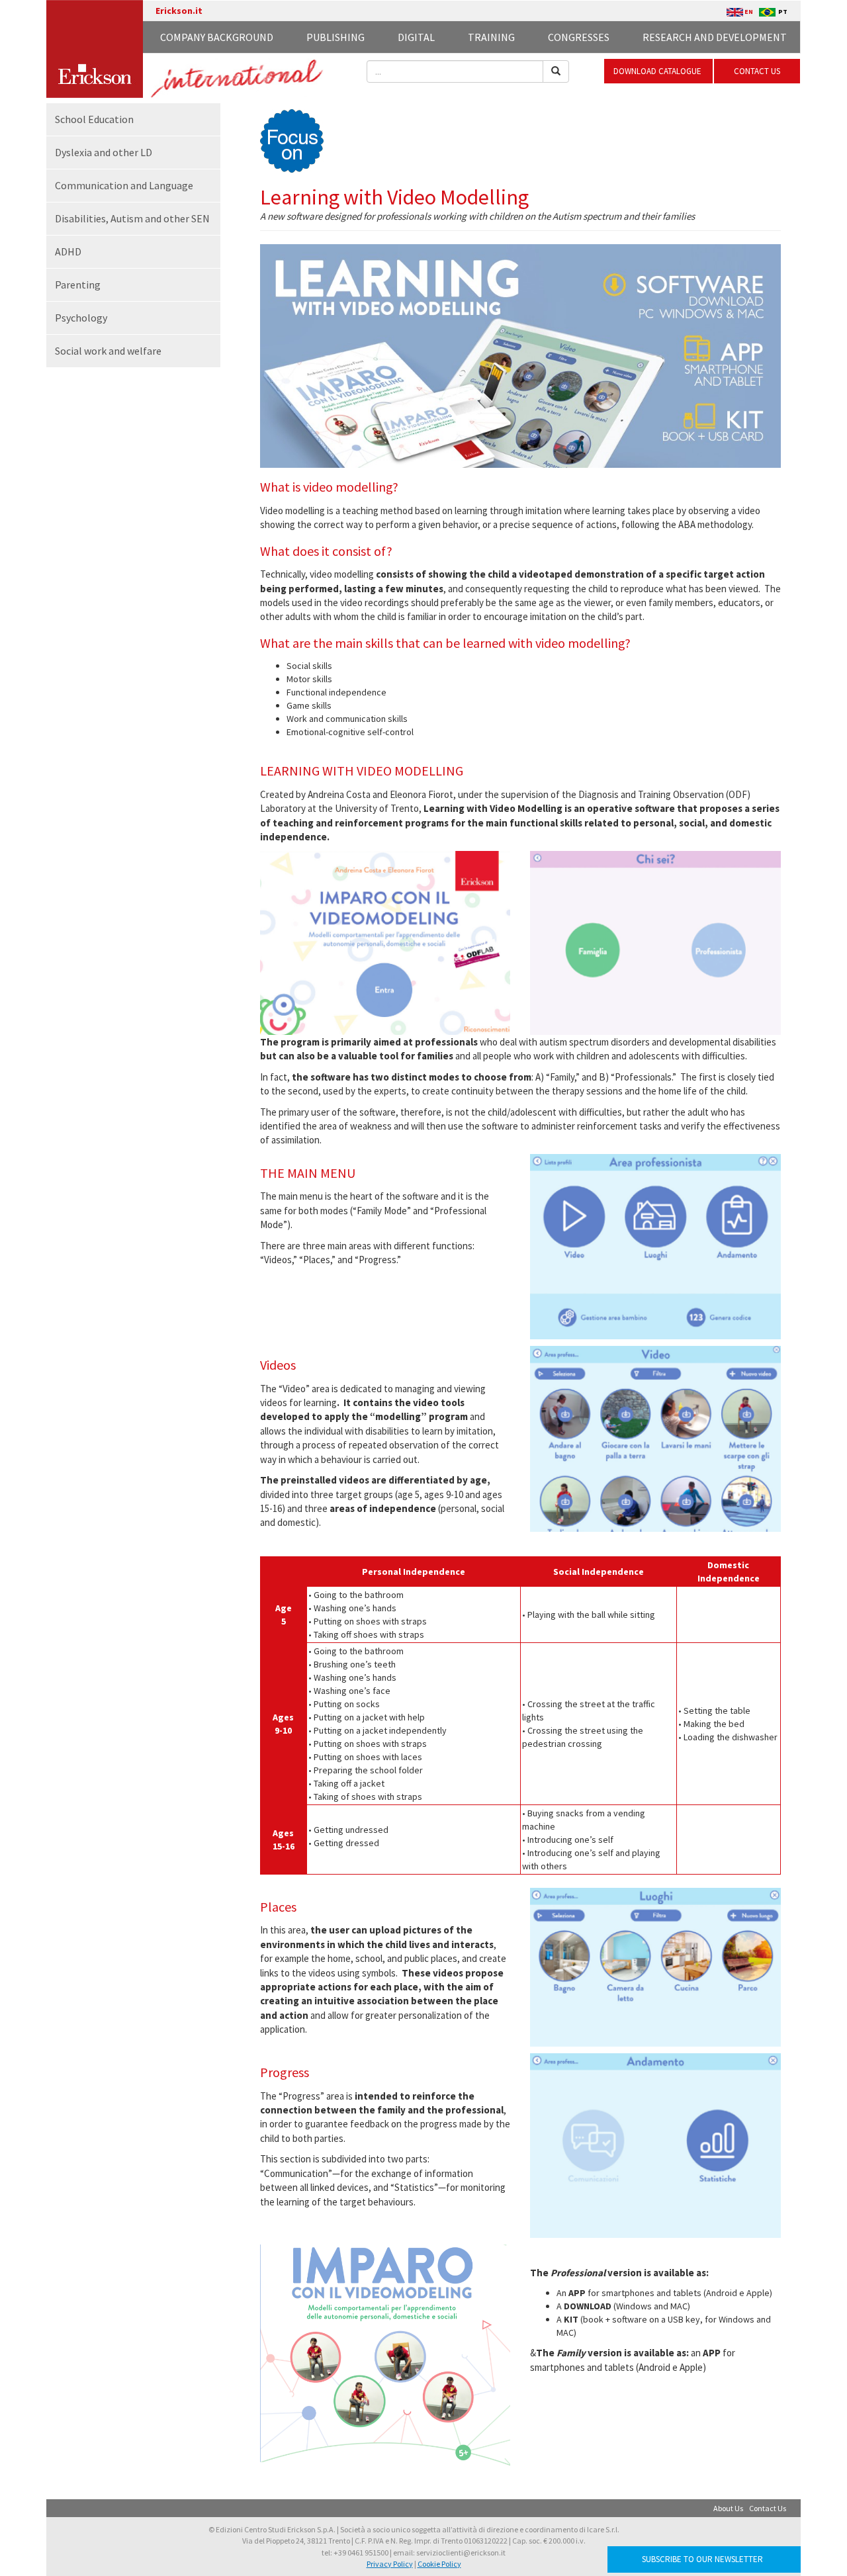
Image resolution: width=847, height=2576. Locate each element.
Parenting (78, 285)
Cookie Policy (439, 2564)
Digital (416, 37)
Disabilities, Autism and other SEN (132, 218)
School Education (94, 119)
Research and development (715, 37)
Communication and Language (124, 185)
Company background (217, 37)
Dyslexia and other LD (104, 152)
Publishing (335, 37)
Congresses (579, 37)
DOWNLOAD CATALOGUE (658, 71)
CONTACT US (757, 71)
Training (491, 37)
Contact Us (768, 2508)
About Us (728, 2508)
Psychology (81, 318)
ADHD (68, 251)
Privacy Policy (390, 2564)
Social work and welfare (108, 351)
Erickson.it (179, 11)
